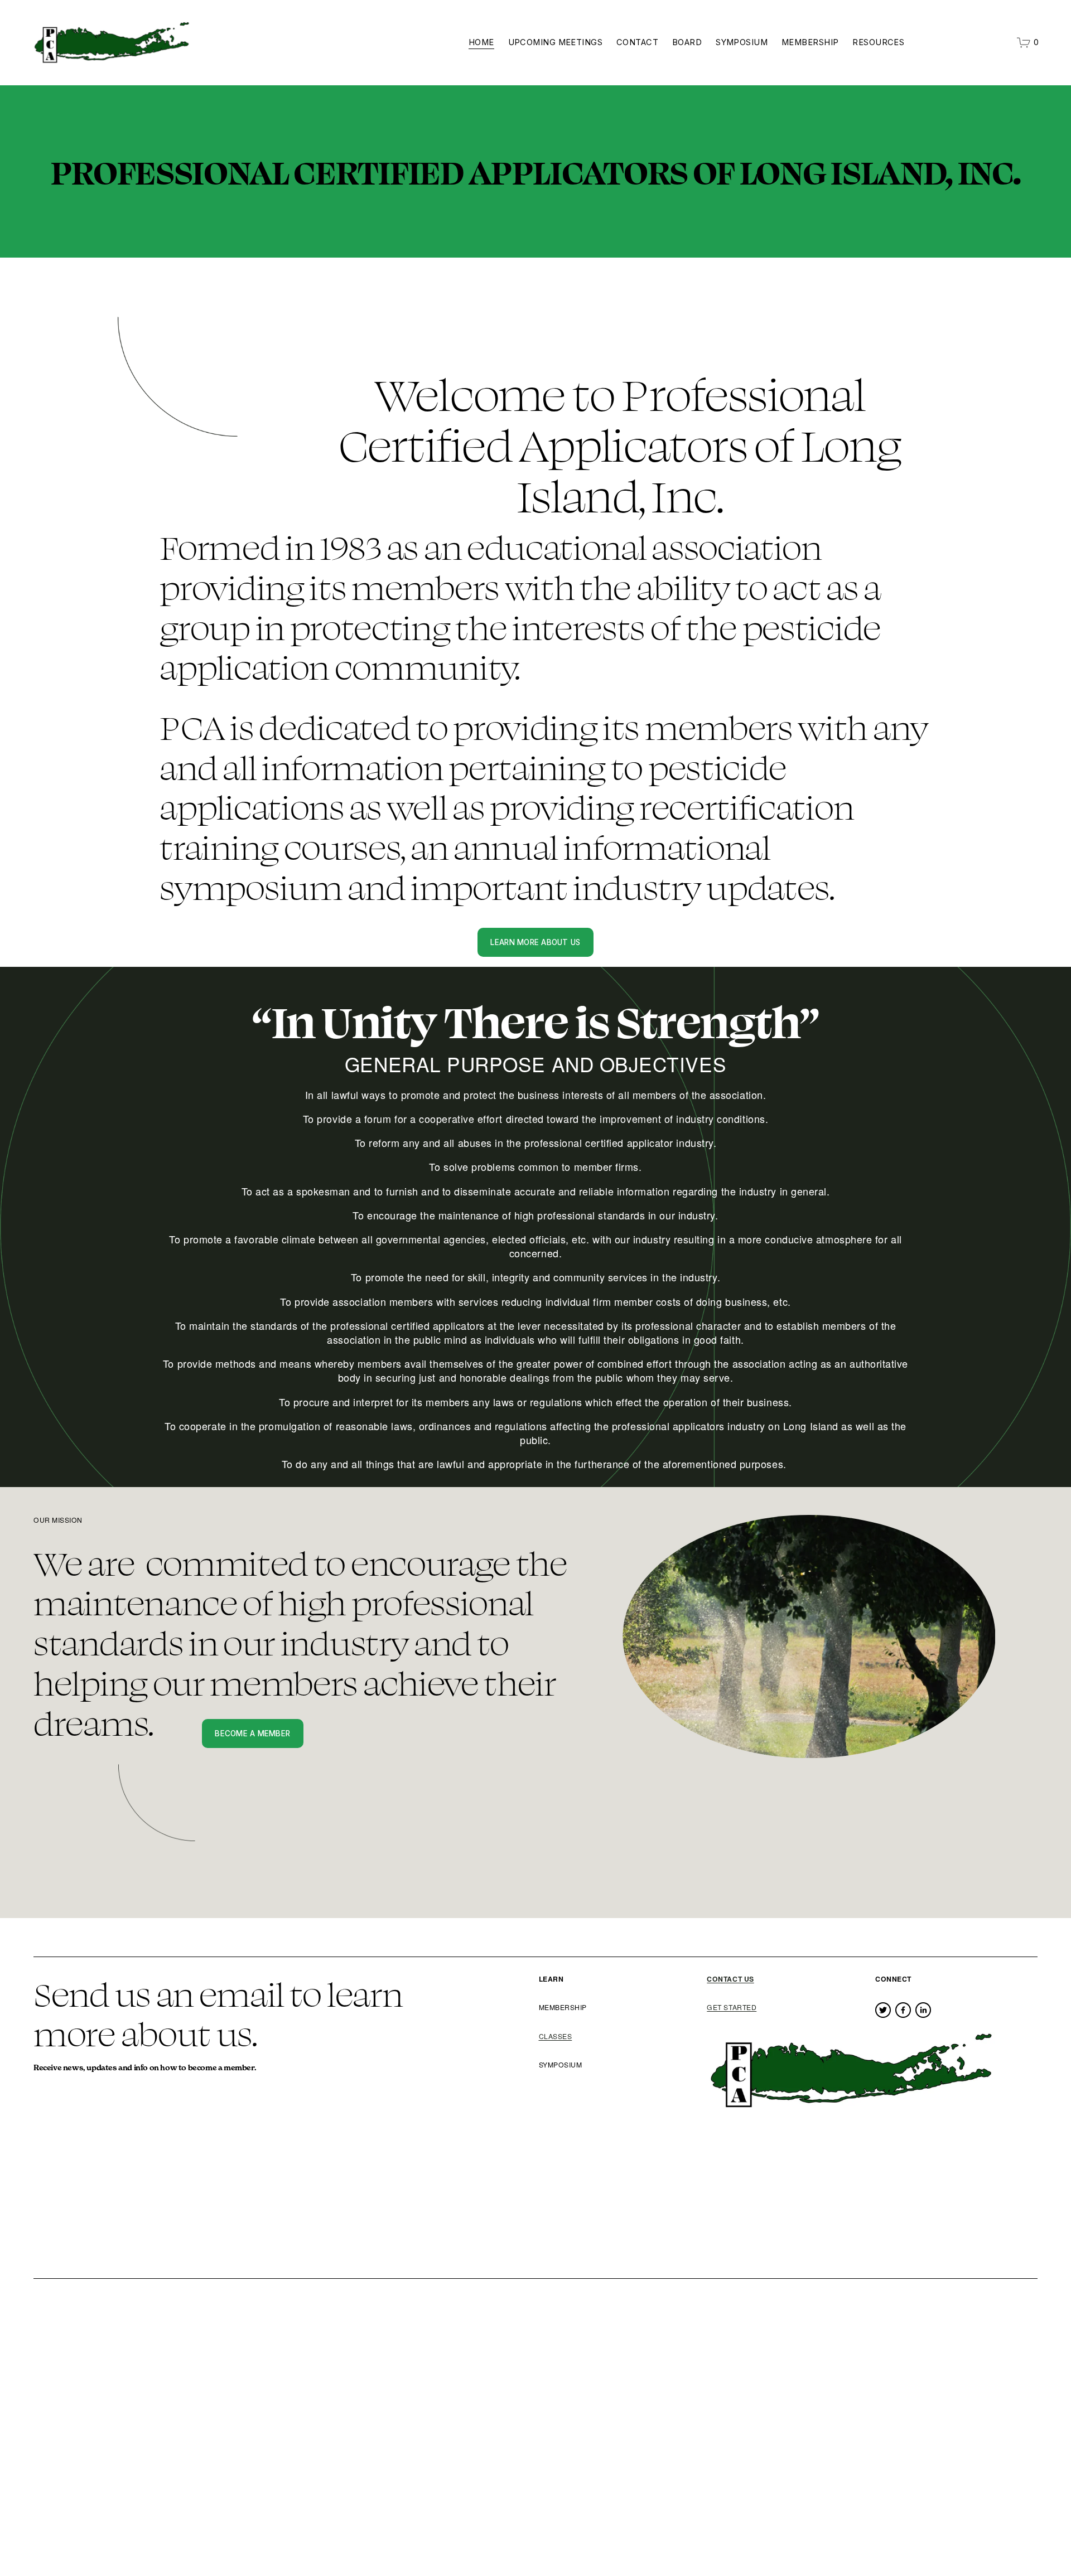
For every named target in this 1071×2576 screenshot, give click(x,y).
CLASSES (556, 2036)
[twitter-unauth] (883, 2010)
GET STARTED (732, 2007)
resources (878, 42)
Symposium (742, 42)
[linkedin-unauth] (923, 2010)
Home (481, 42)
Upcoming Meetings (555, 42)
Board (687, 42)
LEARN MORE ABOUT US (535, 942)
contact (637, 42)
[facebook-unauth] (903, 2010)
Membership (810, 42)
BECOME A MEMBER (252, 1734)
